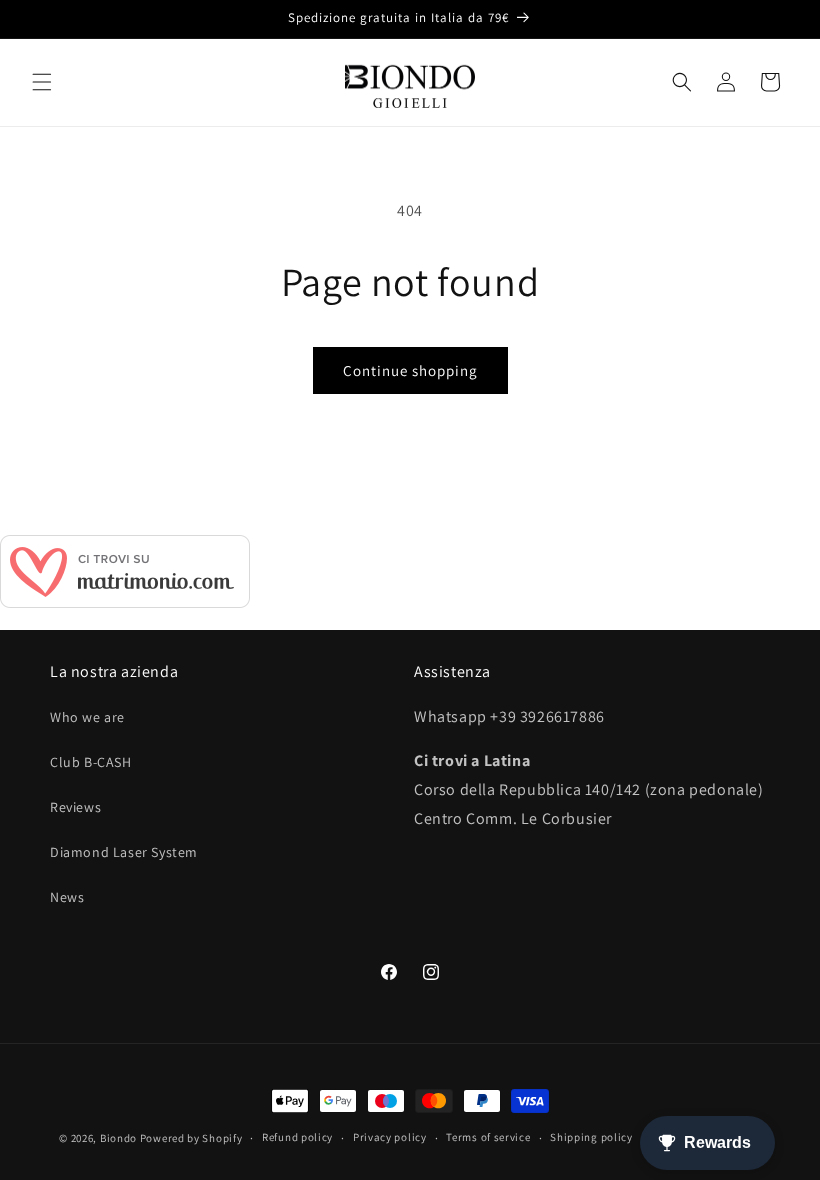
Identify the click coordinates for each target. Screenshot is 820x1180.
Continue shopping (410, 370)
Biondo (118, 1138)
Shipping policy (591, 1137)
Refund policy (297, 1137)
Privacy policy (390, 1137)
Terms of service (488, 1137)
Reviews (75, 807)
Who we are (87, 717)
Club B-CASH (91, 762)
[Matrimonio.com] (125, 602)
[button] (42, 82)
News (67, 897)
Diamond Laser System (124, 852)
